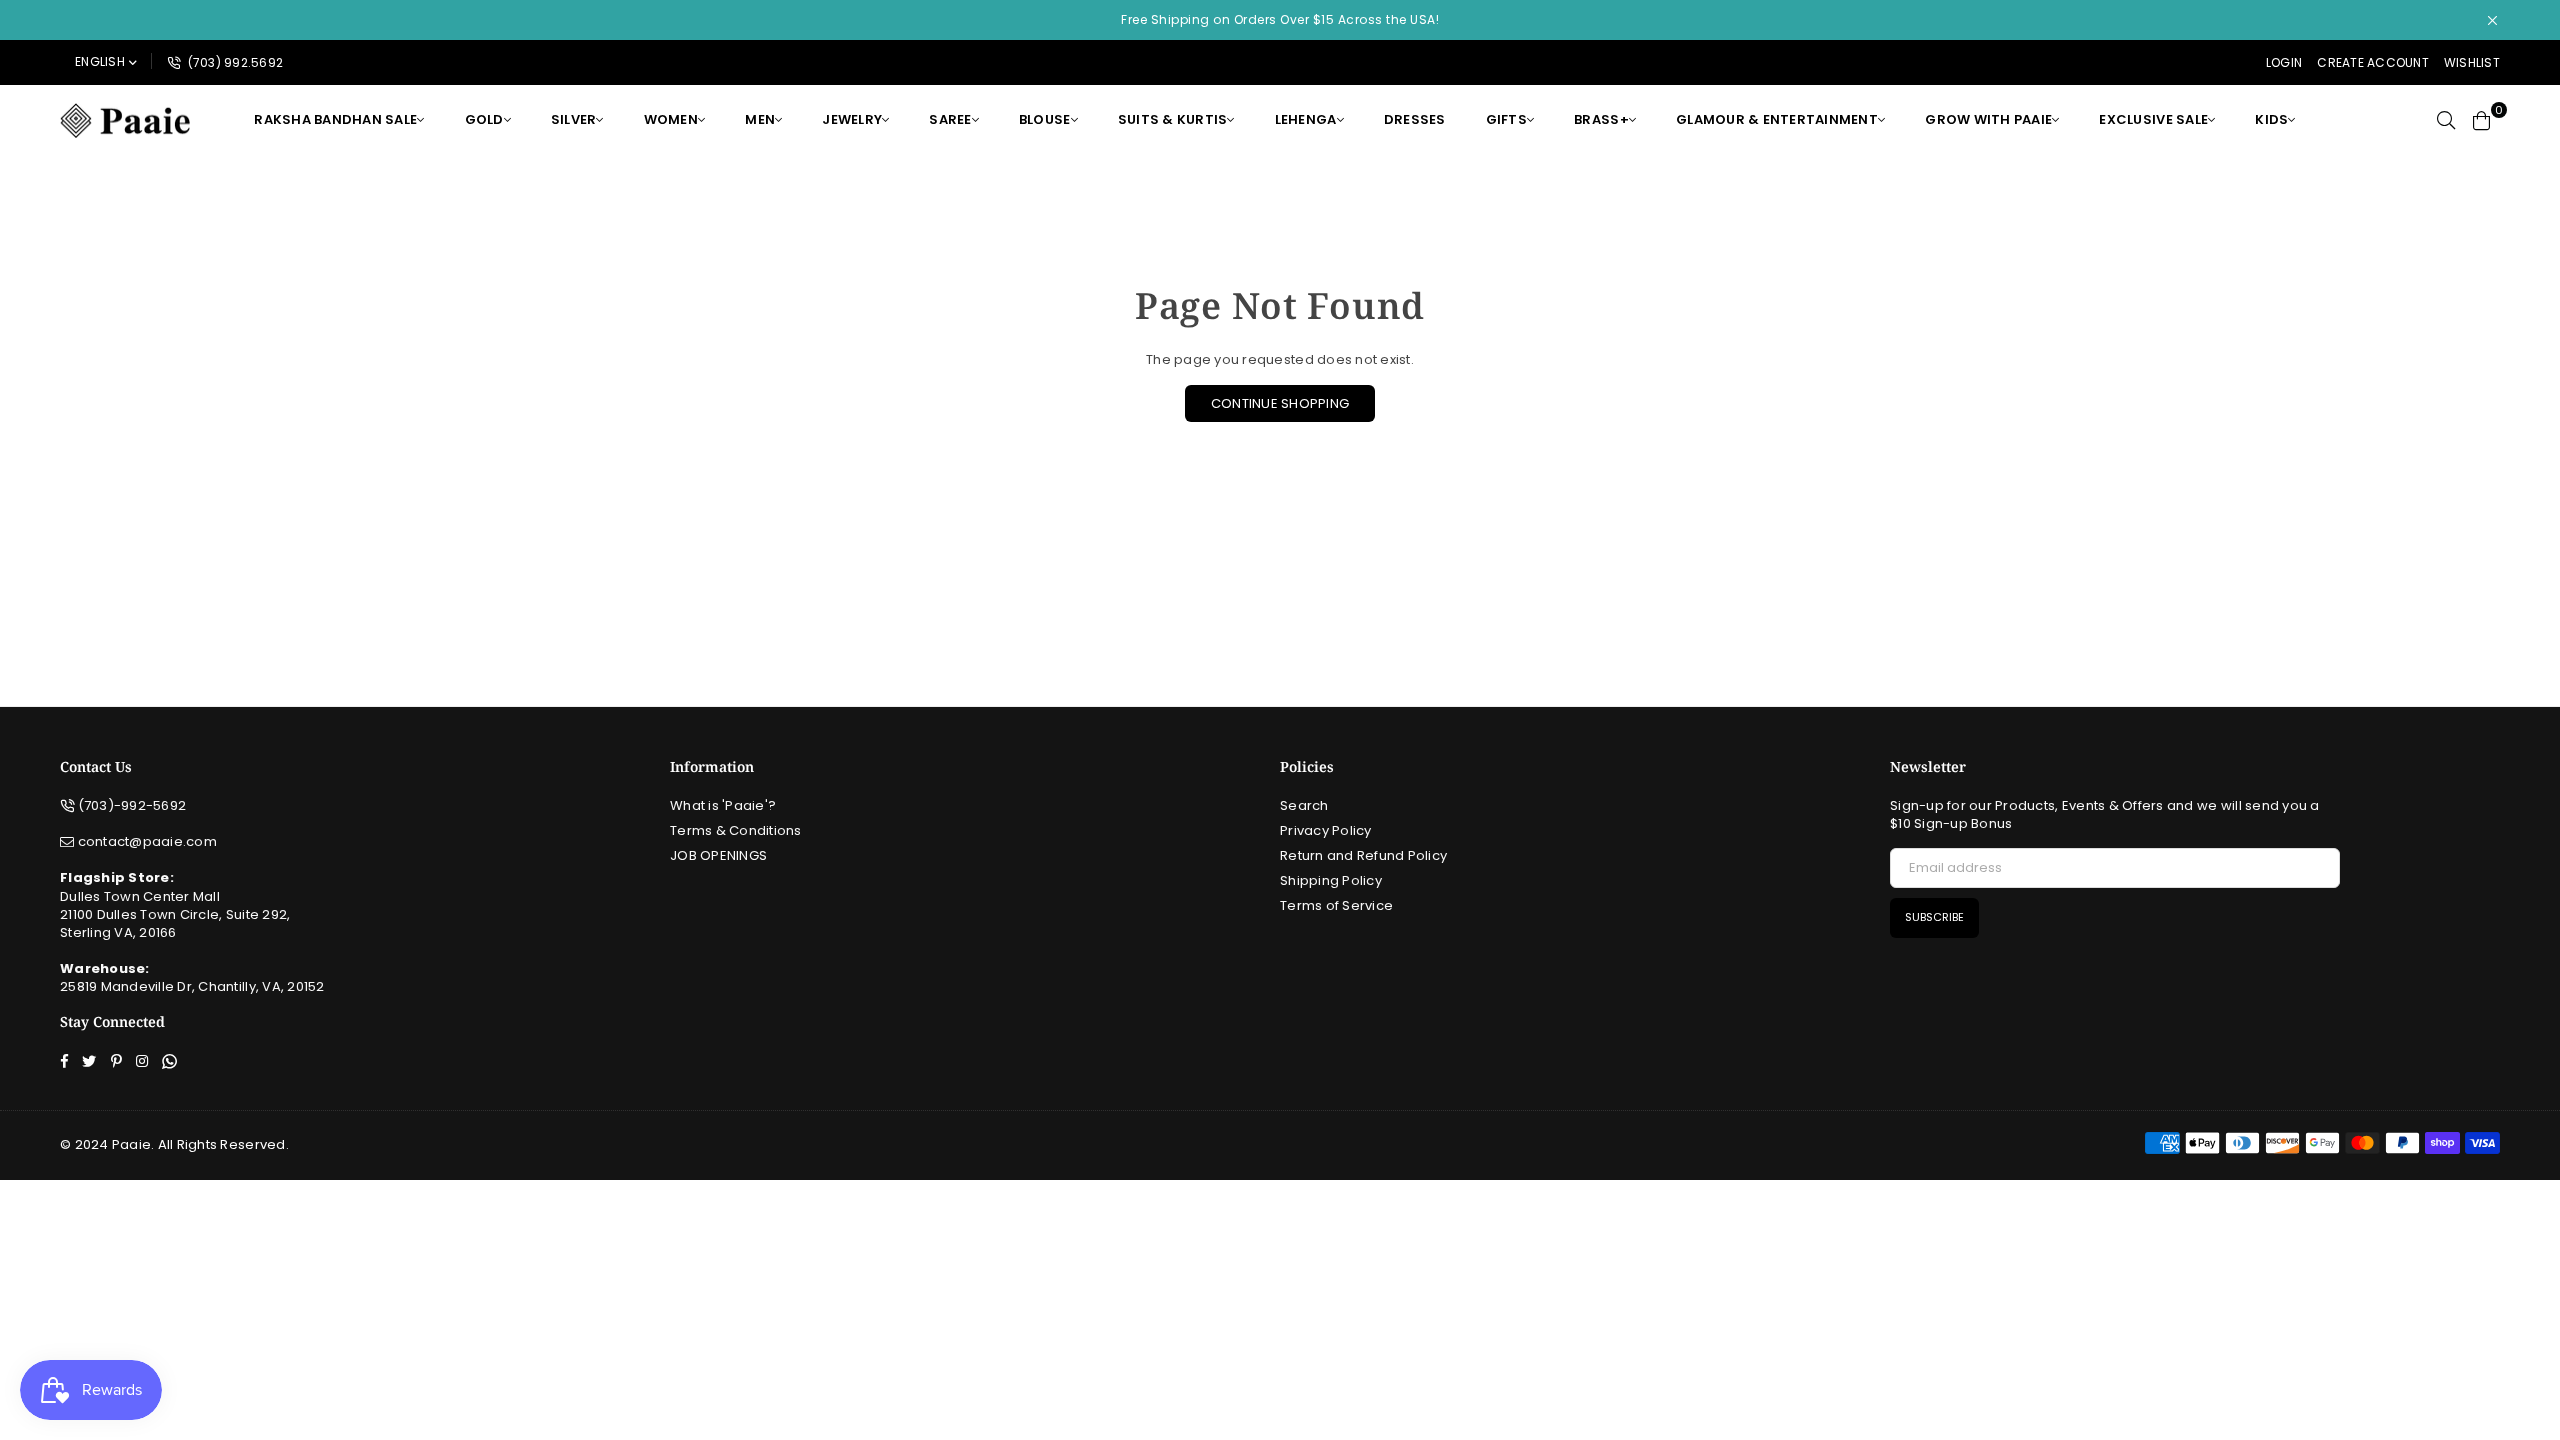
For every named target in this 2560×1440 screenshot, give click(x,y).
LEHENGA (1306, 119)
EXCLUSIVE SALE (2153, 119)
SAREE (950, 119)
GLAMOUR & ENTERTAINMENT (1777, 119)
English (100, 61)
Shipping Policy (1331, 880)
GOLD (484, 119)
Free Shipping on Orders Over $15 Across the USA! (1280, 19)
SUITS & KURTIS (1173, 119)
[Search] (2446, 120)
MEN (760, 119)
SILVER (574, 119)
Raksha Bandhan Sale (335, 119)
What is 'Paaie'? (723, 805)
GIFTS (1506, 119)
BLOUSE (1045, 119)
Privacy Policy (1326, 830)
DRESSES (1415, 119)
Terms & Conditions (736, 830)
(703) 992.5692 (233, 62)
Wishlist (2472, 62)
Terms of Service (1336, 905)
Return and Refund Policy (1363, 855)
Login (2284, 62)
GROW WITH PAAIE (1988, 119)
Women (671, 119)
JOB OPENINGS (718, 855)
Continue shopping (1280, 403)
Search (1304, 805)
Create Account (2373, 62)
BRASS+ (1601, 119)
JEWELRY (852, 119)
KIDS (2271, 119)
